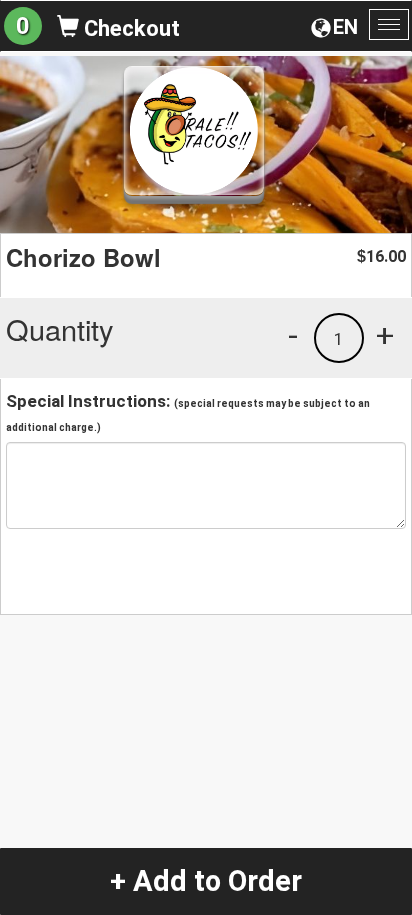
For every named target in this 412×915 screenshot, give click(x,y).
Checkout (129, 28)
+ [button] (385, 335)
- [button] (293, 335)
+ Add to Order (206, 881)
